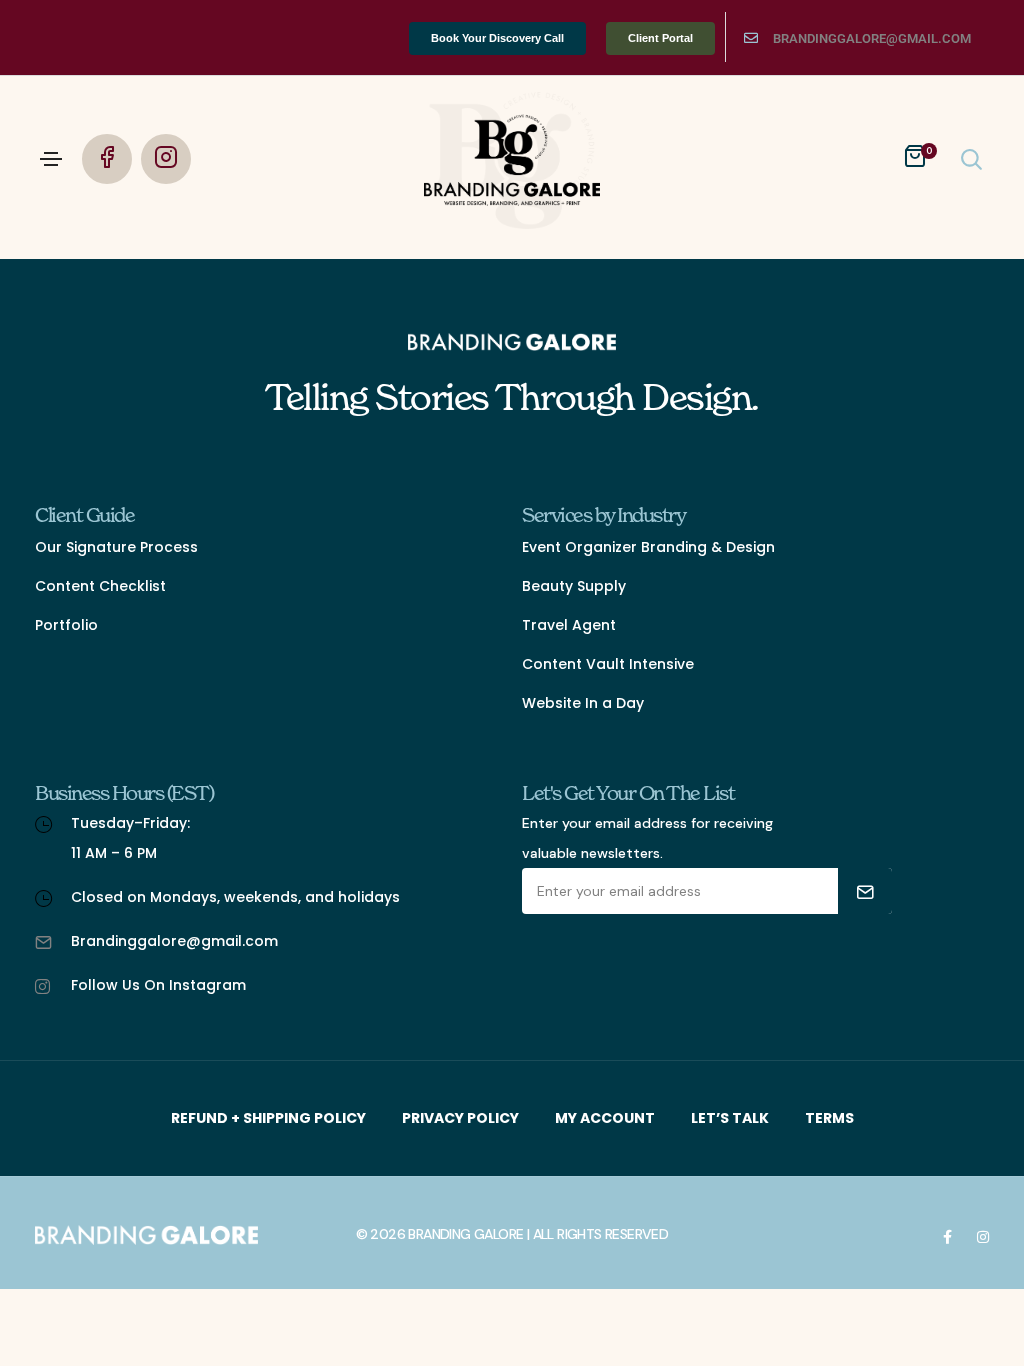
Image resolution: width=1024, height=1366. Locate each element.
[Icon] (751, 38)
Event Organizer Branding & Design (648, 547)
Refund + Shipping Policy (268, 1118)
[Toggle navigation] (51, 159)
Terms (829, 1118)
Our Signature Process (116, 547)
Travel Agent (569, 625)
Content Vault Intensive (608, 664)
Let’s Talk (730, 1118)
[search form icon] (969, 158)
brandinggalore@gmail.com (872, 38)
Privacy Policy (460, 1118)
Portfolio (66, 625)
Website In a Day (583, 703)
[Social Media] (947, 1235)
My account (605, 1118)
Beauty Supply (574, 586)
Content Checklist (100, 586)
